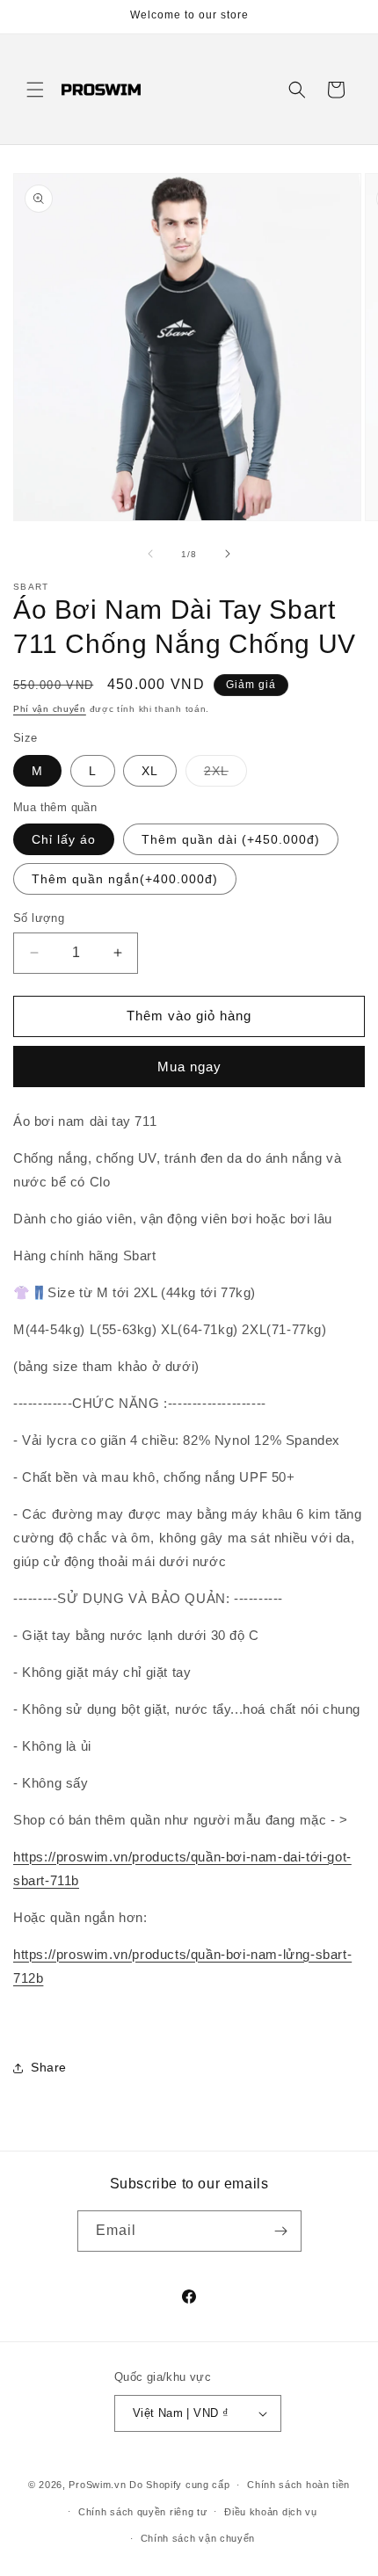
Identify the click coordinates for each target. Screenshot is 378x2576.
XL (150, 771)
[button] (35, 90)
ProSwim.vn (97, 2485)
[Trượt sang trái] (150, 554)
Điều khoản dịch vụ (271, 2512)
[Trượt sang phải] (228, 554)
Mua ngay (189, 1067)
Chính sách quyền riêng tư (143, 2512)
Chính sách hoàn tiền (298, 2485)
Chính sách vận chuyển (198, 2538)
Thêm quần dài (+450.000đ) (231, 839)
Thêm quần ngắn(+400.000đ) (125, 879)
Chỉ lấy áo (64, 839)
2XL (225, 775)
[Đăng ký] (281, 2231)
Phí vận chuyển (50, 709)
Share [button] (49, 2067)
